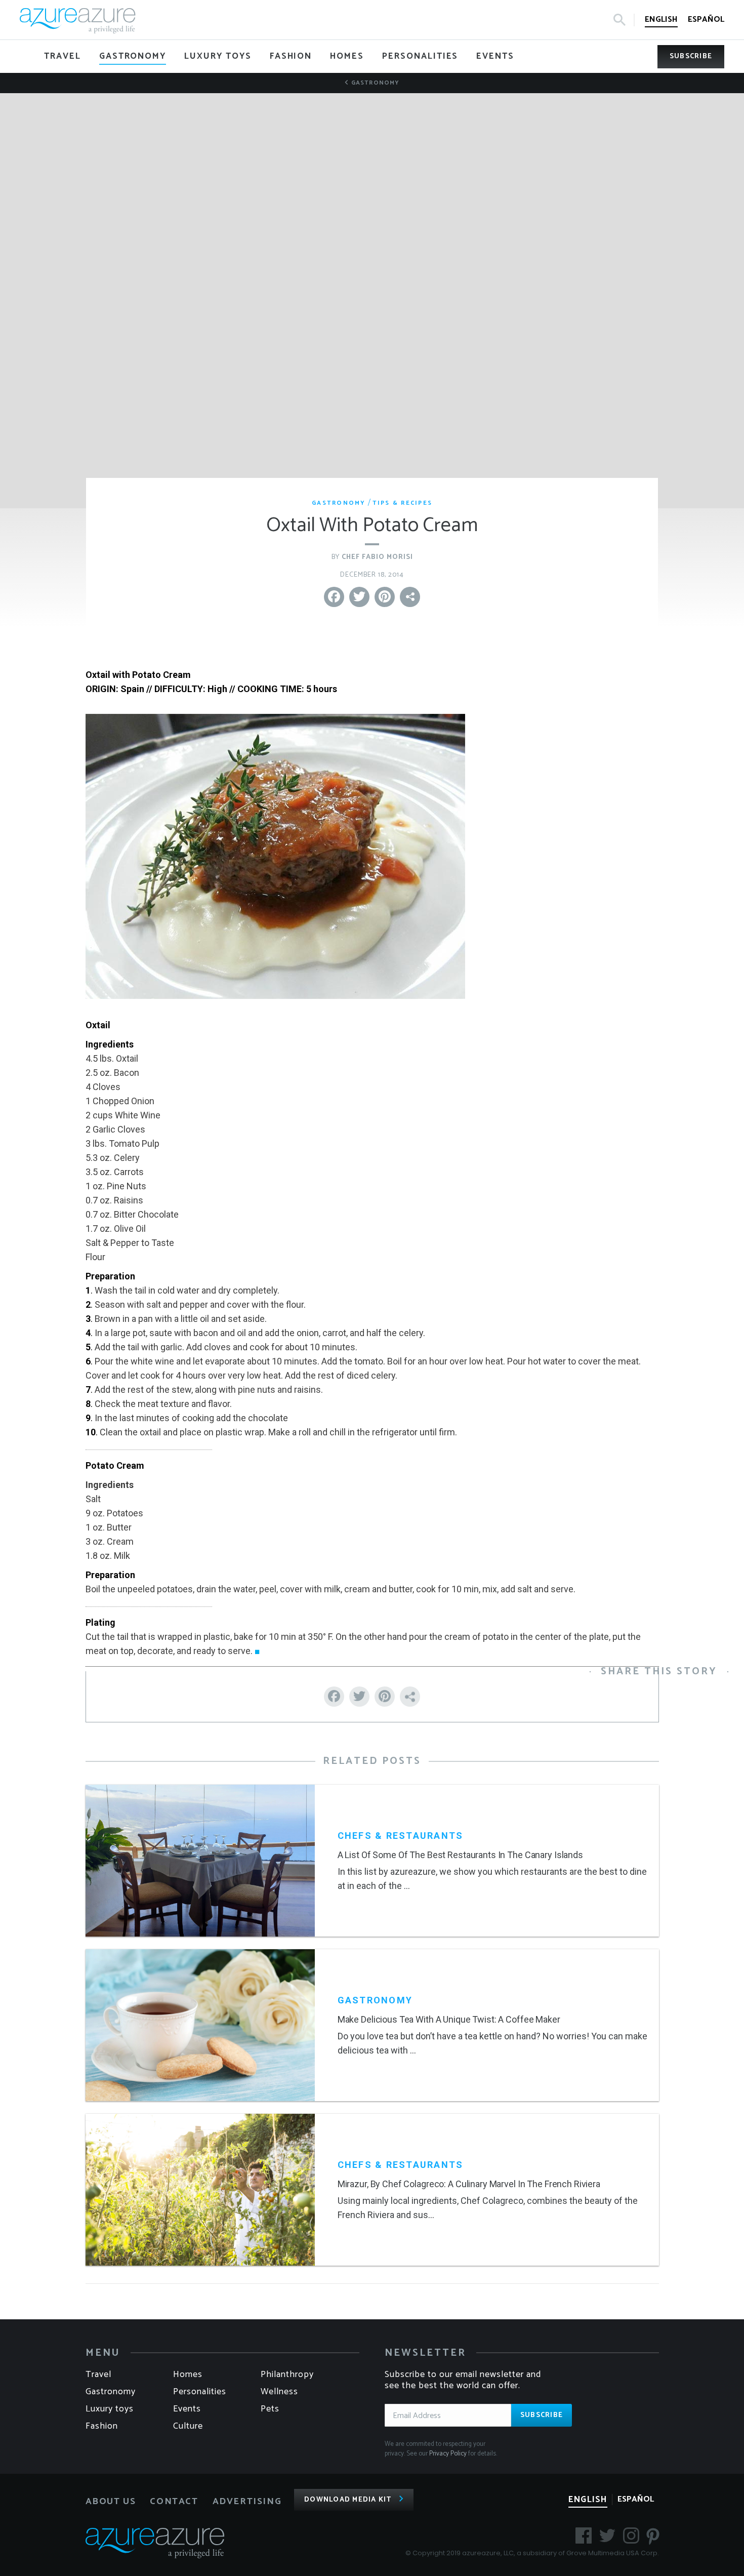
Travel (98, 2374)
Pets (270, 2409)
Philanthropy (287, 2374)
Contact (174, 2502)
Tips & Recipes (403, 503)
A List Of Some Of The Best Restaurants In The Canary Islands (460, 1855)
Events (187, 2409)
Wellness (279, 2392)
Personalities (200, 2392)
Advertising (247, 2502)
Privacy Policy (448, 2454)
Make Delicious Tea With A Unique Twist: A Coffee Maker (449, 2019)
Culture (188, 2426)
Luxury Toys (110, 2409)
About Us (111, 2502)
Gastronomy (374, 83)
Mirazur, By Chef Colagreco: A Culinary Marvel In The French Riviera (469, 2184)
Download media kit (348, 2500)
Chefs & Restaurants (401, 1836)
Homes (188, 2374)
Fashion (102, 2426)
